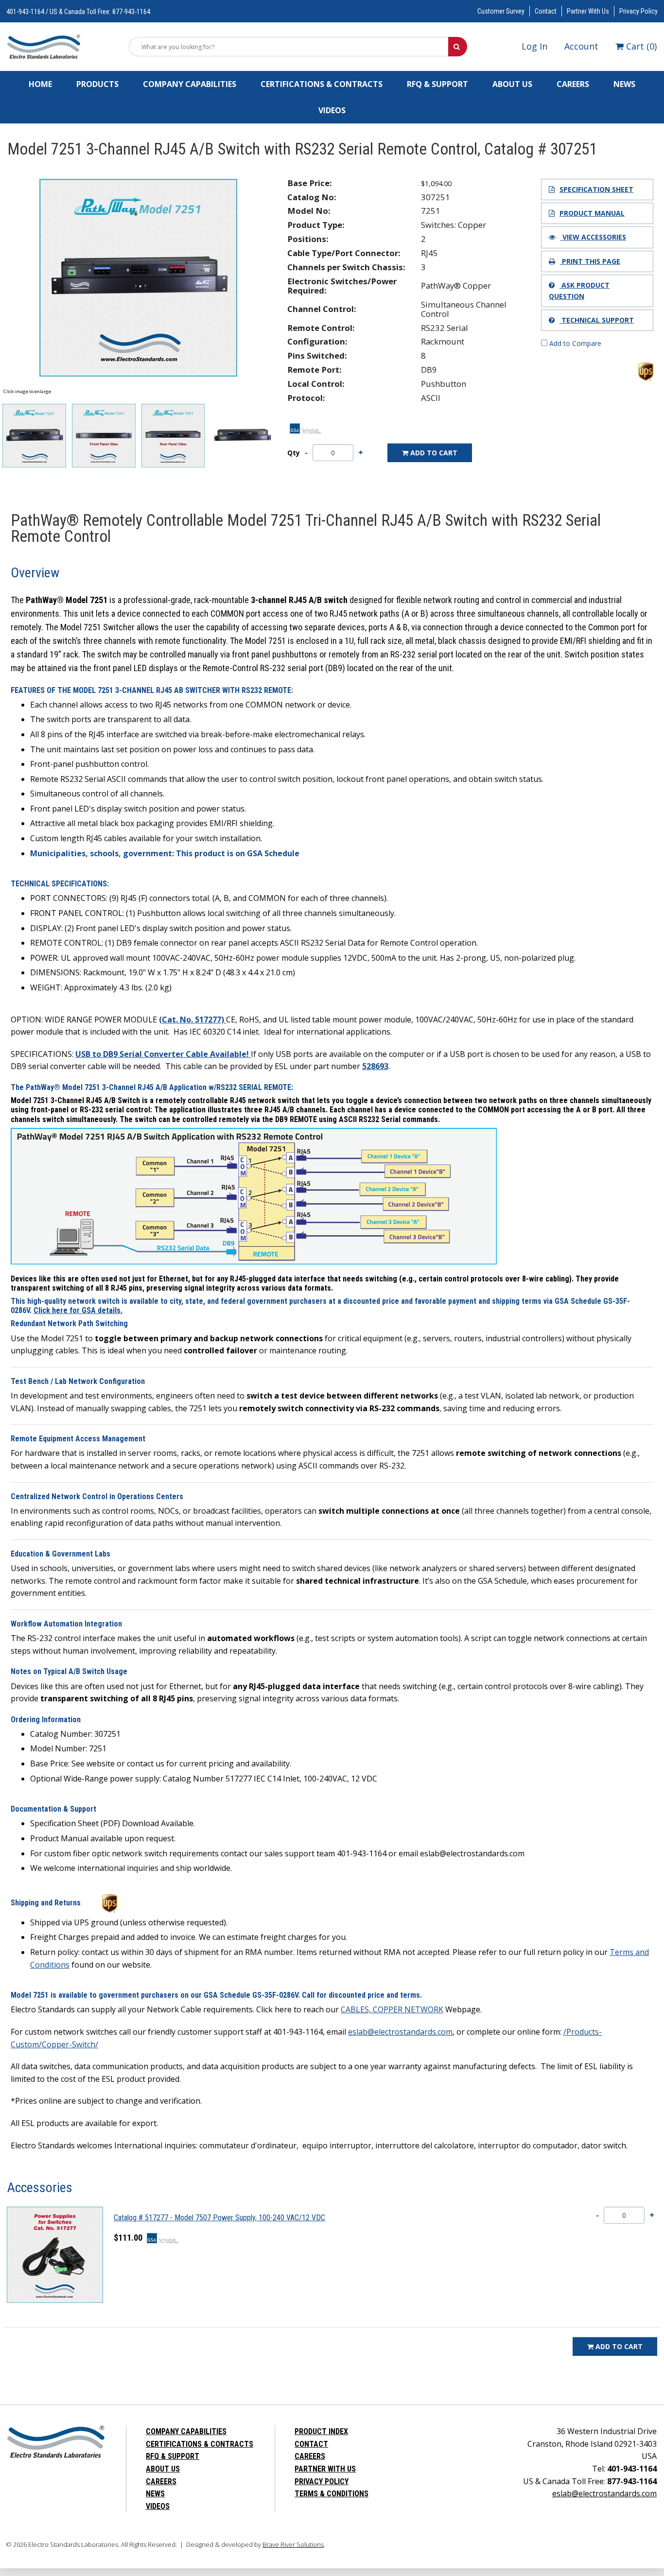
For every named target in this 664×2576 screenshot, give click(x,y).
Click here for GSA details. (78, 1310)
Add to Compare (574, 343)
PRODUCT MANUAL (592, 213)
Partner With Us (588, 11)
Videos (332, 110)
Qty (294, 453)
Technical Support (597, 320)
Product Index (321, 2431)
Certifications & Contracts (322, 84)
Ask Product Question (579, 290)
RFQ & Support (437, 84)
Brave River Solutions (293, 2544)
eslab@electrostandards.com (400, 2032)
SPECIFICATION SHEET (596, 189)
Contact (546, 11)
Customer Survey (501, 11)
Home (40, 84)
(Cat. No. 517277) (192, 1020)
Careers (573, 84)
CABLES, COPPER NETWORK (392, 2009)
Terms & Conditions (332, 2494)
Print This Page (590, 261)
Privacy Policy (638, 11)
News (624, 84)
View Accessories (593, 237)
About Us (512, 84)
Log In (534, 46)
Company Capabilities (190, 84)
